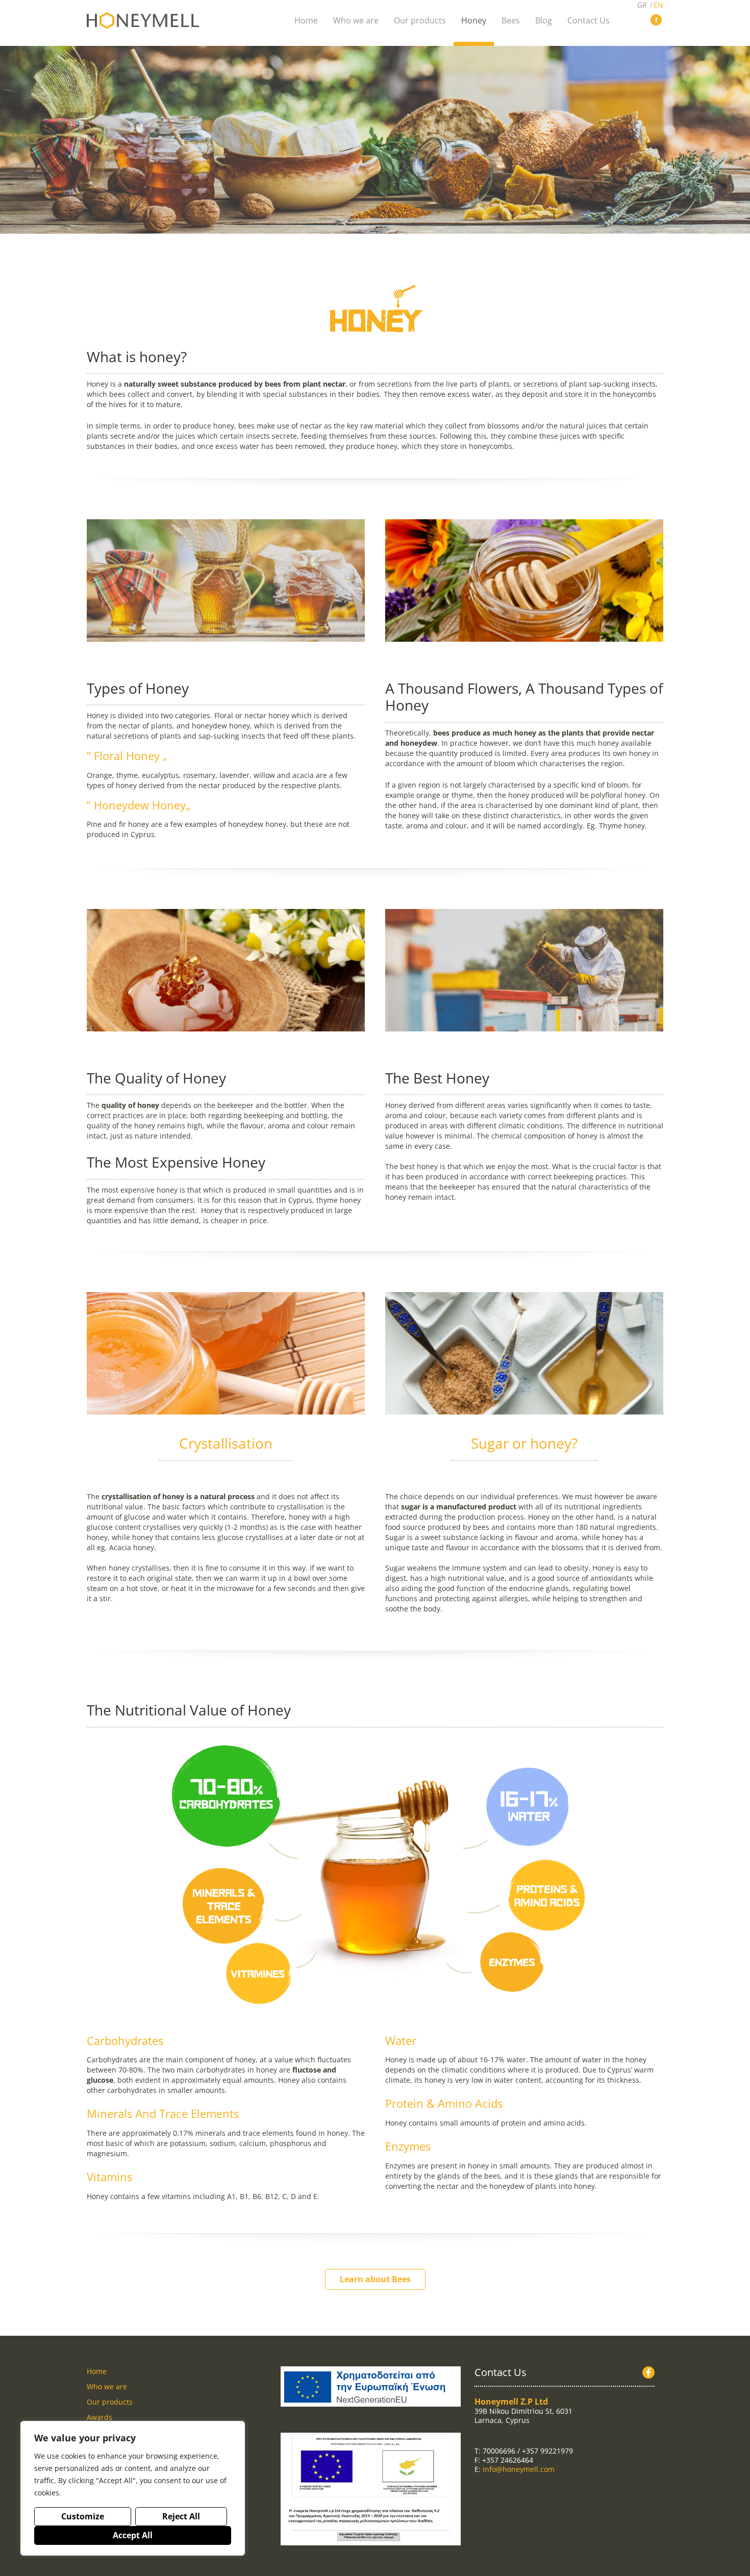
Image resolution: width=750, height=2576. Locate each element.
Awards (99, 2417)
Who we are (107, 2386)
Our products (110, 2402)
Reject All (181, 2516)
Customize (83, 2516)
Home (97, 2371)
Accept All (133, 2535)
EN (658, 5)
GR (642, 5)
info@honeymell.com (519, 2469)
